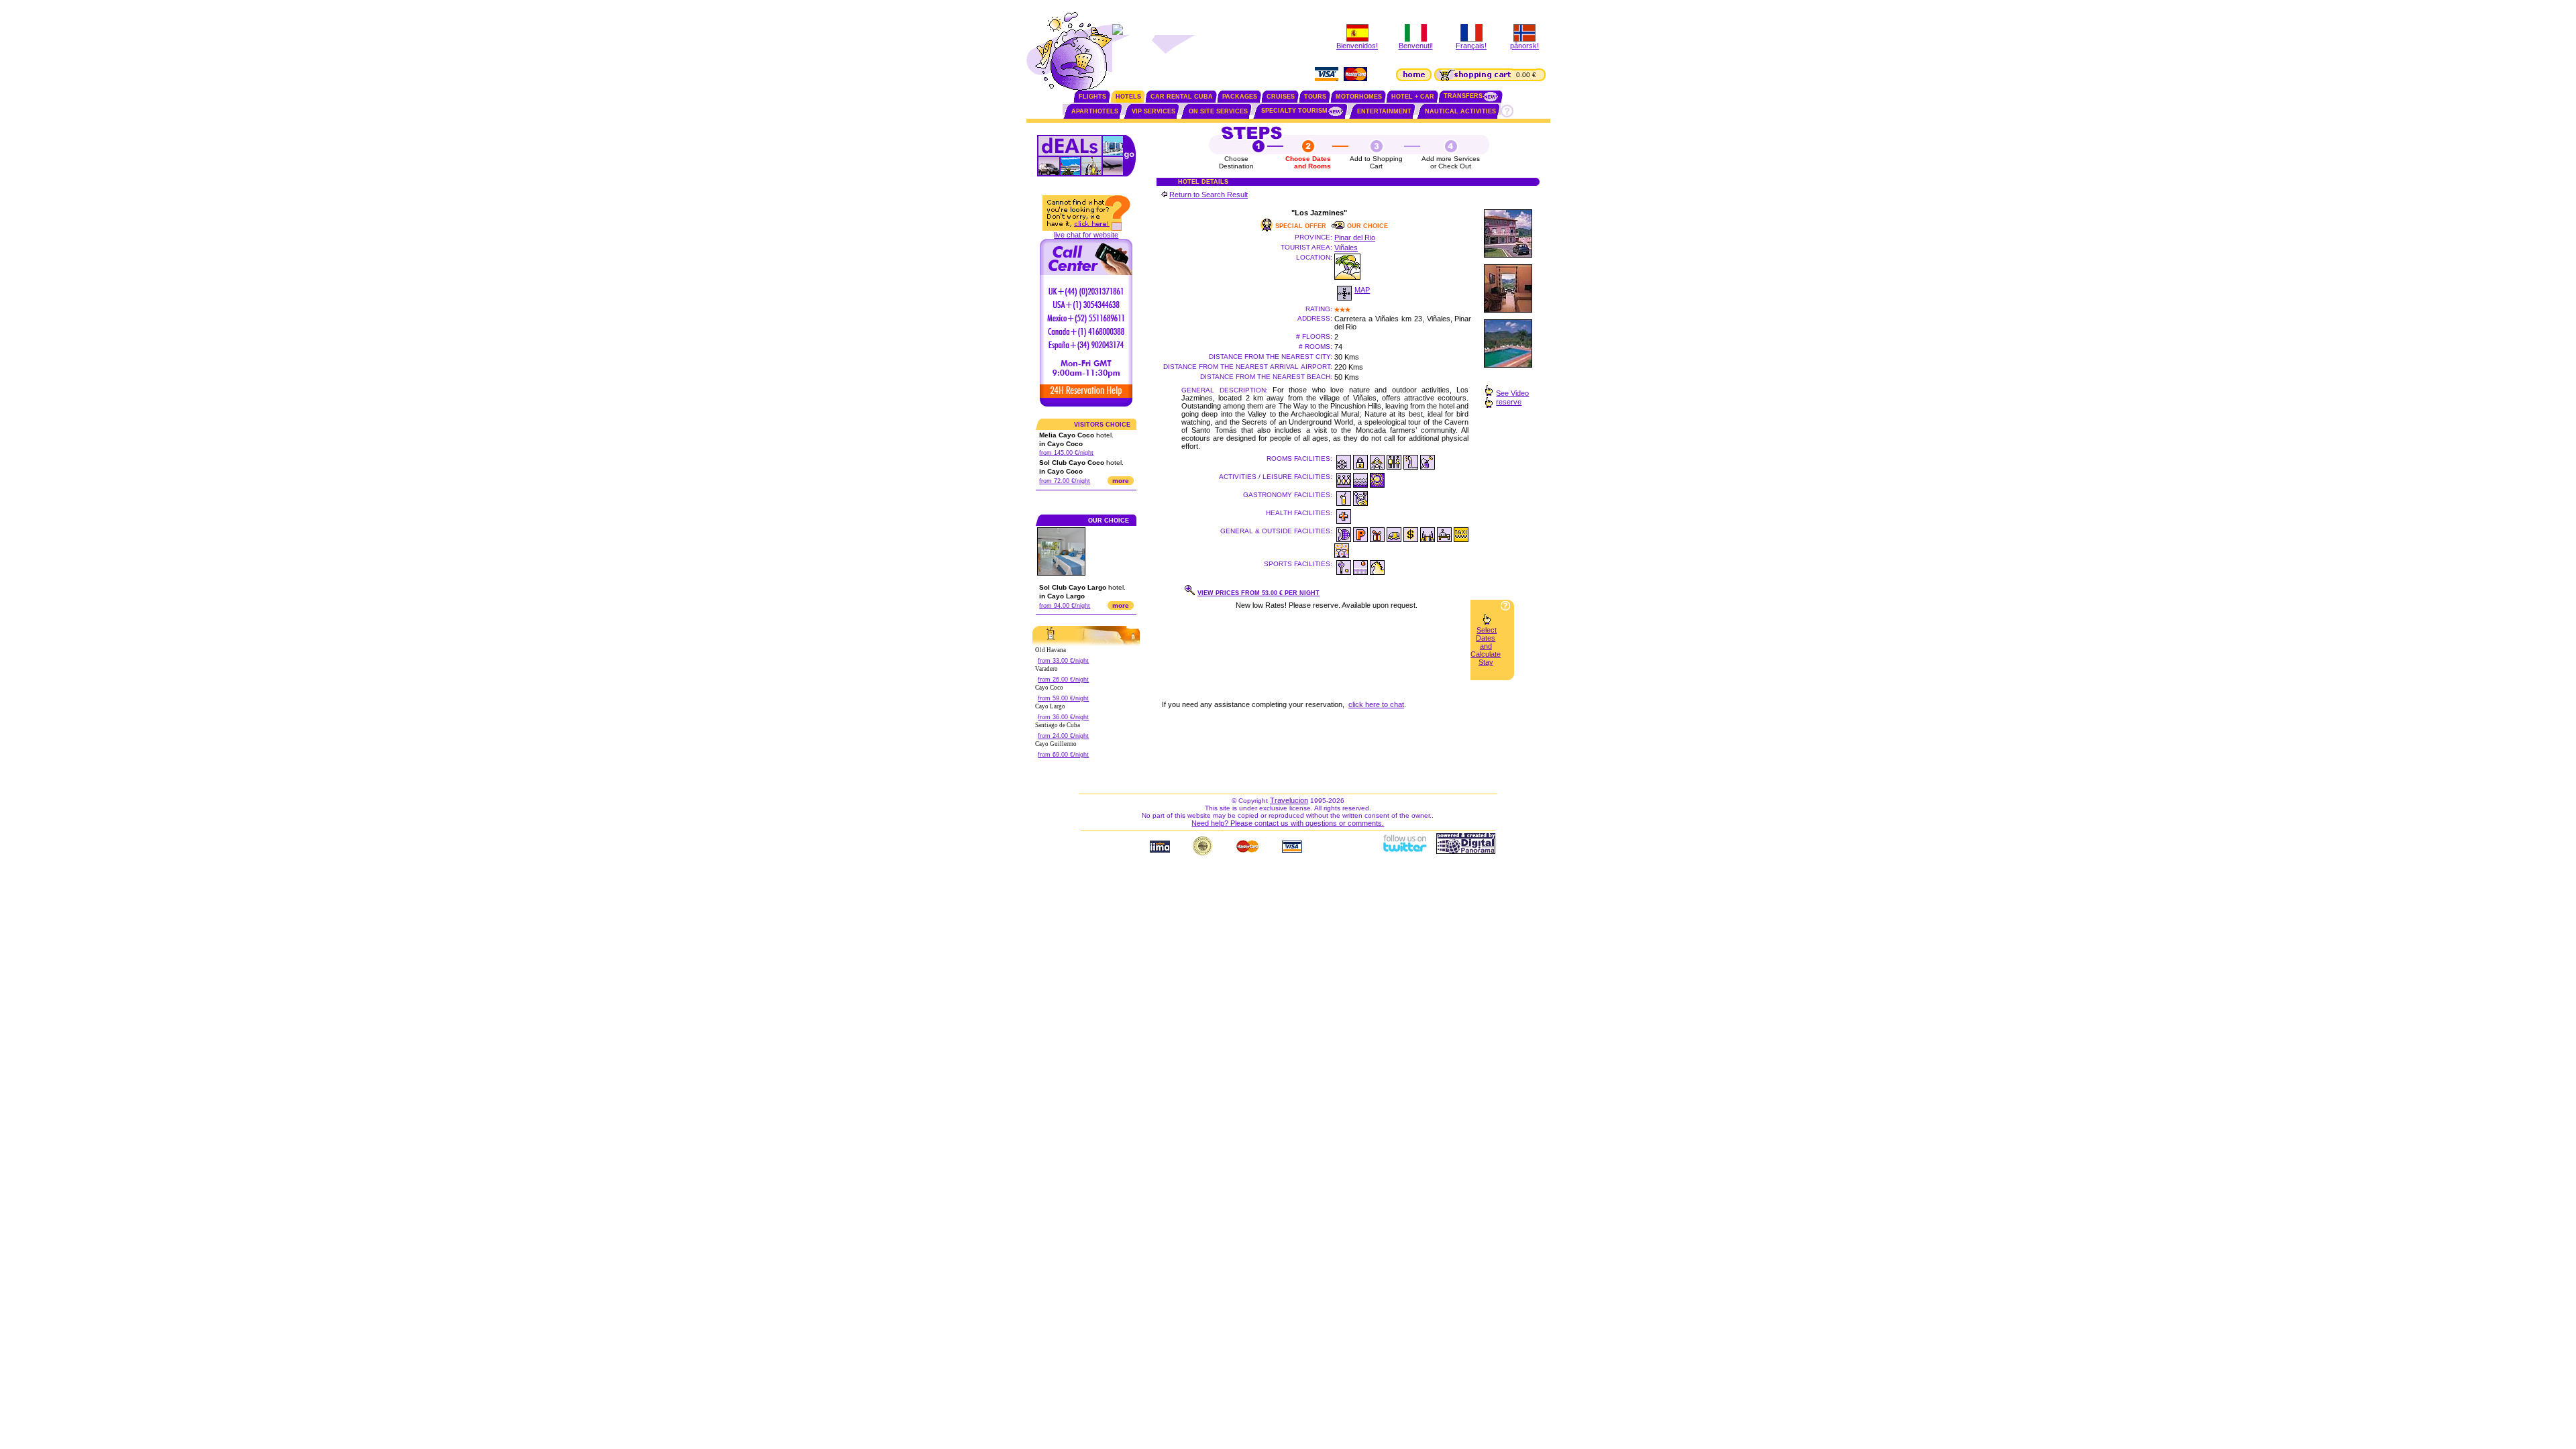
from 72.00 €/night (1065, 481)
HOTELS (1128, 97)
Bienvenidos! (1357, 46)
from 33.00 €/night (1063, 661)
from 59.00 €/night (1063, 698)
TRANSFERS (1463, 96)
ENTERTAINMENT (1384, 111)
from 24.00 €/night (1063, 736)
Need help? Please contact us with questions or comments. (1288, 823)
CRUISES (1281, 97)
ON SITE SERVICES (1218, 111)
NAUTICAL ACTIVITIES (1460, 111)
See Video (1512, 393)
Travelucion (1289, 800)
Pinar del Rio (1355, 237)
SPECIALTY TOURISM (1294, 111)
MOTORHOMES (1359, 97)
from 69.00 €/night (1063, 755)
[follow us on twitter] (1404, 851)
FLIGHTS (1092, 97)
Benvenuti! (1416, 46)
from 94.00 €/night (1065, 606)
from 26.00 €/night (1063, 680)
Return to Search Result (1209, 195)
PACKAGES (1240, 97)
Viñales (1346, 248)
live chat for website (1086, 235)
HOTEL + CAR (1413, 97)
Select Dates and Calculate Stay (1486, 646)
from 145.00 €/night (1066, 453)
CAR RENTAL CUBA (1182, 97)
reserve (1509, 402)
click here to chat (1376, 704)
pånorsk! (1524, 46)
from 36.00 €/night (1063, 717)
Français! (1471, 46)
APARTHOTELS (1095, 111)
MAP (1362, 290)
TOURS (1315, 97)
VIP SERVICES (1153, 111)
